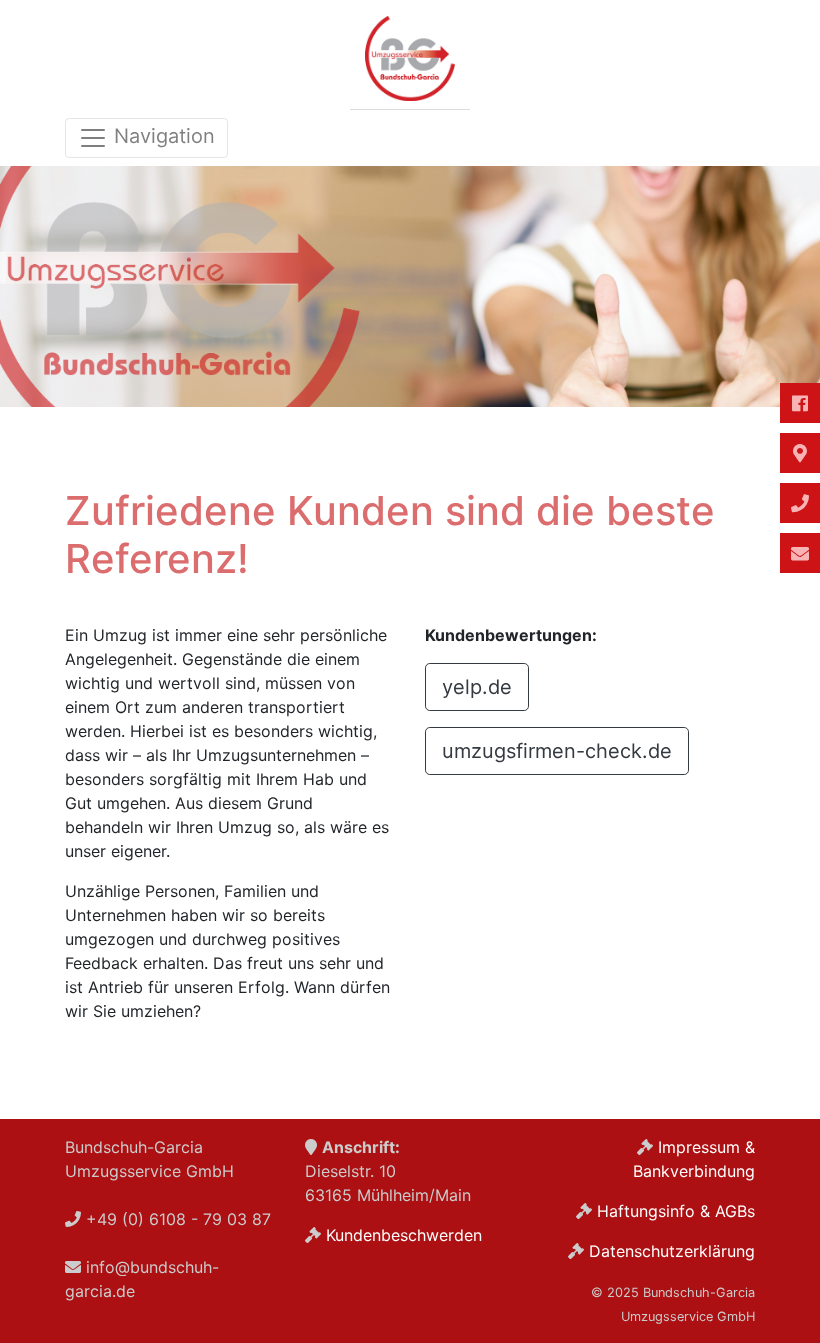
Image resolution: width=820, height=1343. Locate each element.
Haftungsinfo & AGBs (676, 1211)
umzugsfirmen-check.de (557, 751)
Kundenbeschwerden (404, 1235)
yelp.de (477, 687)
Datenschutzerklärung (672, 1251)
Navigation (161, 136)
